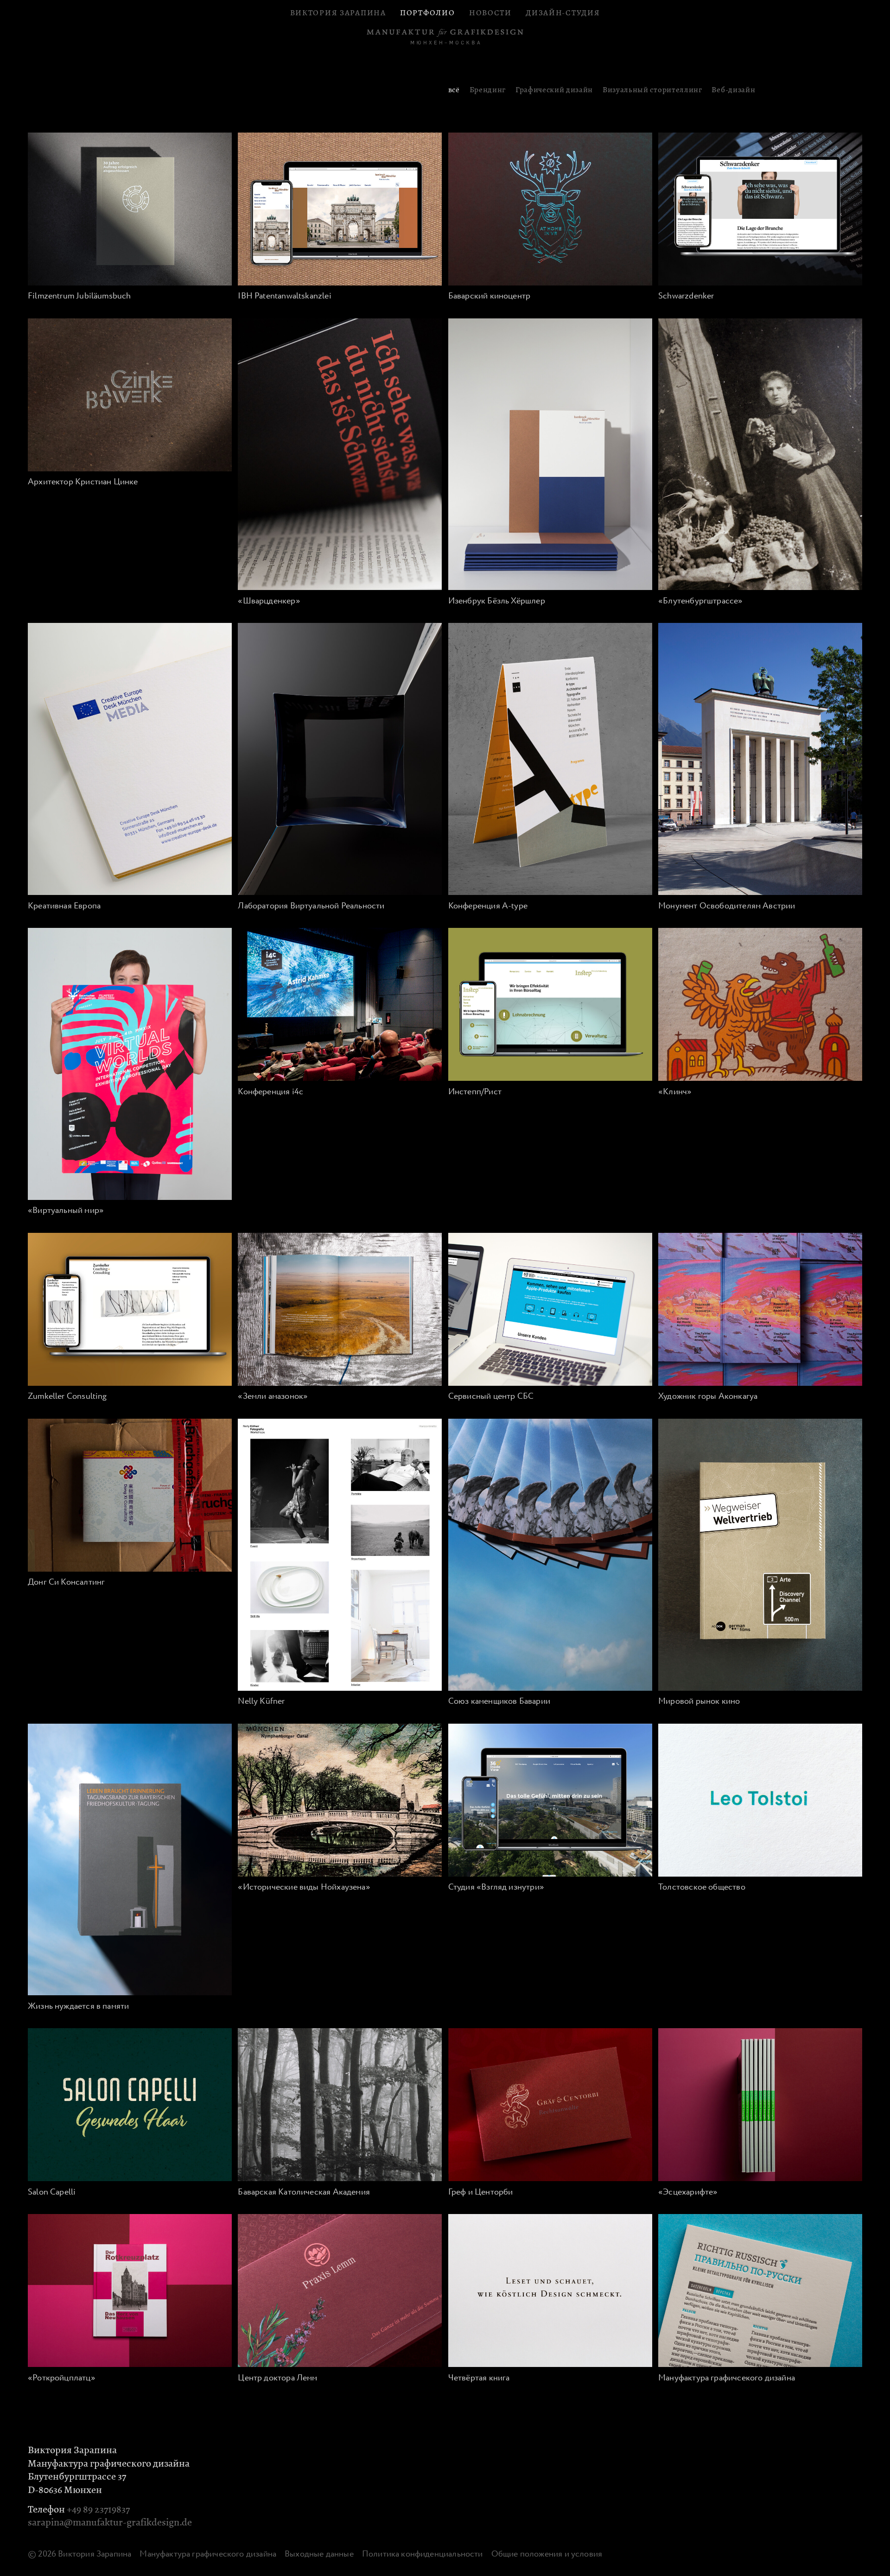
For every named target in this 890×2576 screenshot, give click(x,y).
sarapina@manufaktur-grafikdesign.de (110, 2522)
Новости (490, 13)
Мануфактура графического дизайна (208, 2554)
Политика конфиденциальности (423, 2554)
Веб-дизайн (733, 90)
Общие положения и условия (547, 2554)
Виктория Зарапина (338, 13)
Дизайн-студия (563, 13)
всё (454, 90)
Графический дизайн (554, 90)
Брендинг (488, 90)
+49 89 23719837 (98, 2509)
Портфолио (427, 13)
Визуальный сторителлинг (652, 90)
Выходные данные (319, 2554)
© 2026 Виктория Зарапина (79, 2554)
